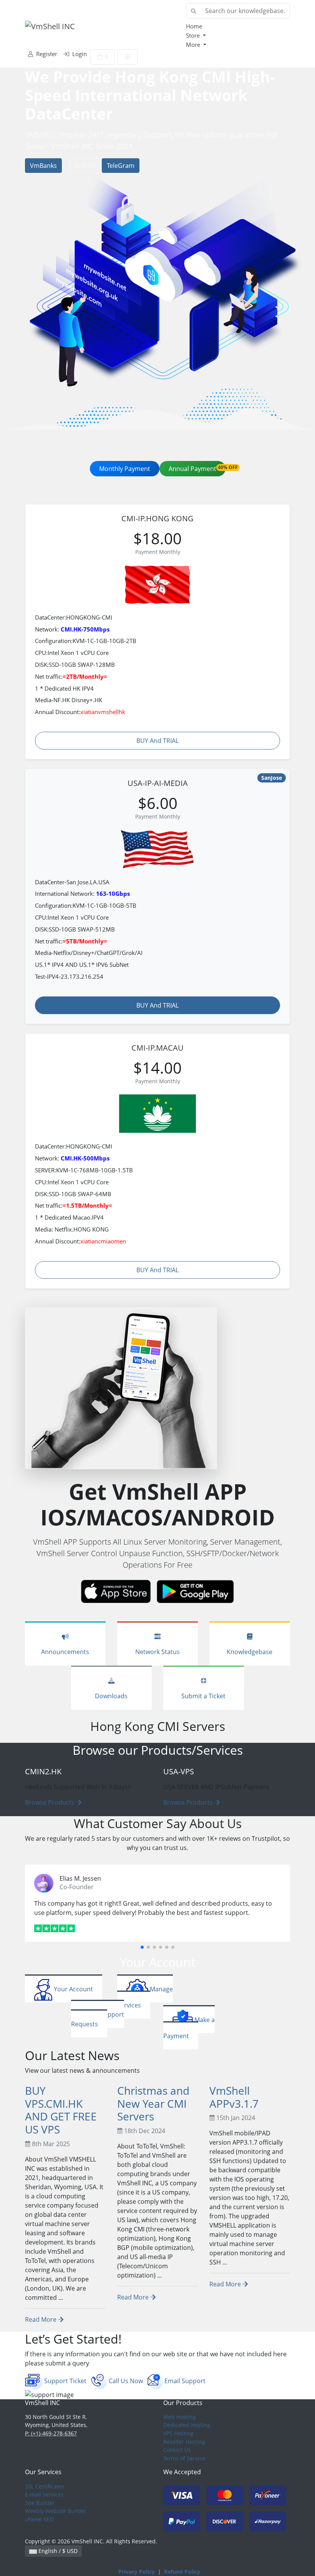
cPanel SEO (39, 2519)
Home (194, 26)
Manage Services (145, 1997)
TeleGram (121, 166)
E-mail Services (44, 2494)
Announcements (65, 1652)
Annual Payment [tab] (197, 468)
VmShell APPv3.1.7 (234, 2097)
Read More (41, 2319)
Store (194, 35)
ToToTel (85, 166)
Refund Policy (182, 2572)
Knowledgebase (250, 1652)
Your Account (73, 1989)
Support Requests (98, 2019)
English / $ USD (57, 2551)
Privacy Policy (137, 2572)
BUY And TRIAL (157, 741)
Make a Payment (189, 2028)
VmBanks (43, 166)
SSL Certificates (45, 2486)
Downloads (111, 1696)
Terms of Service (184, 2458)
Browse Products (51, 1802)
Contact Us (177, 2450)
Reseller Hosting (184, 2442)
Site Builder (40, 2503)
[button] (142, 1947)
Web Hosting (180, 2417)
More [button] (194, 45)
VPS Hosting (178, 2433)
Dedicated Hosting (187, 2425)
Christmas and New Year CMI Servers (153, 2103)
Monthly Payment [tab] (125, 469)
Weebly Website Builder (56, 2511)
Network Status (157, 1652)
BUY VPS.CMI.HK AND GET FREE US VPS (61, 2110)
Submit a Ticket (203, 1696)
